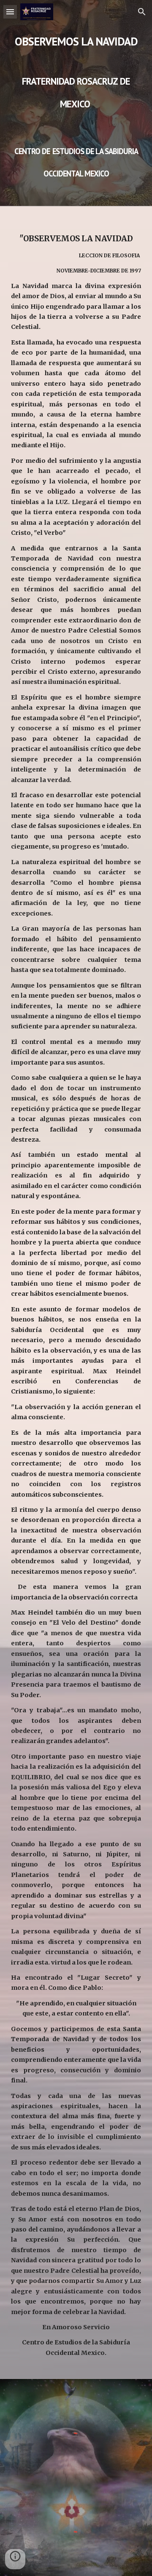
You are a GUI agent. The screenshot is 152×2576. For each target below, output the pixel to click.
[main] (76, 103)
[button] (10, 12)
